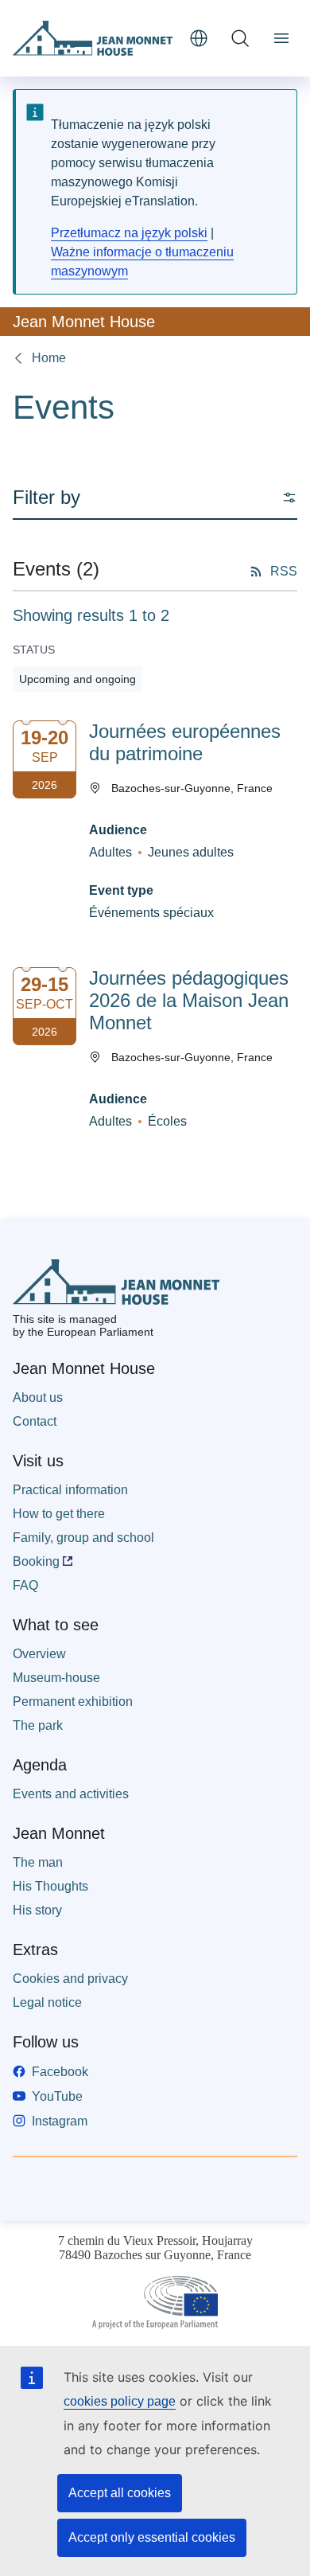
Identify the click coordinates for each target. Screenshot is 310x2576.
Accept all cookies (120, 2493)
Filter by (46, 497)
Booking (36, 1561)
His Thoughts (50, 1886)
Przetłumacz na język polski (129, 233)
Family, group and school (83, 1538)
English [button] (199, 38)
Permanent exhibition (73, 1702)
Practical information (70, 1490)
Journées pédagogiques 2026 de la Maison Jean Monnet (189, 1000)
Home (49, 358)
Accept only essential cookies (152, 2537)
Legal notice (47, 2002)
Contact (35, 1421)
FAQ (25, 1585)
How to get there (59, 1514)
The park (38, 1725)
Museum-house (56, 1678)
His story (37, 1910)
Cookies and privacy (70, 1979)
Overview (39, 1654)
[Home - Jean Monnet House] (95, 38)
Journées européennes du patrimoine (185, 742)
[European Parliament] (155, 2303)
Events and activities (71, 1794)
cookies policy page (120, 2401)
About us (38, 1397)
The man (38, 1862)
